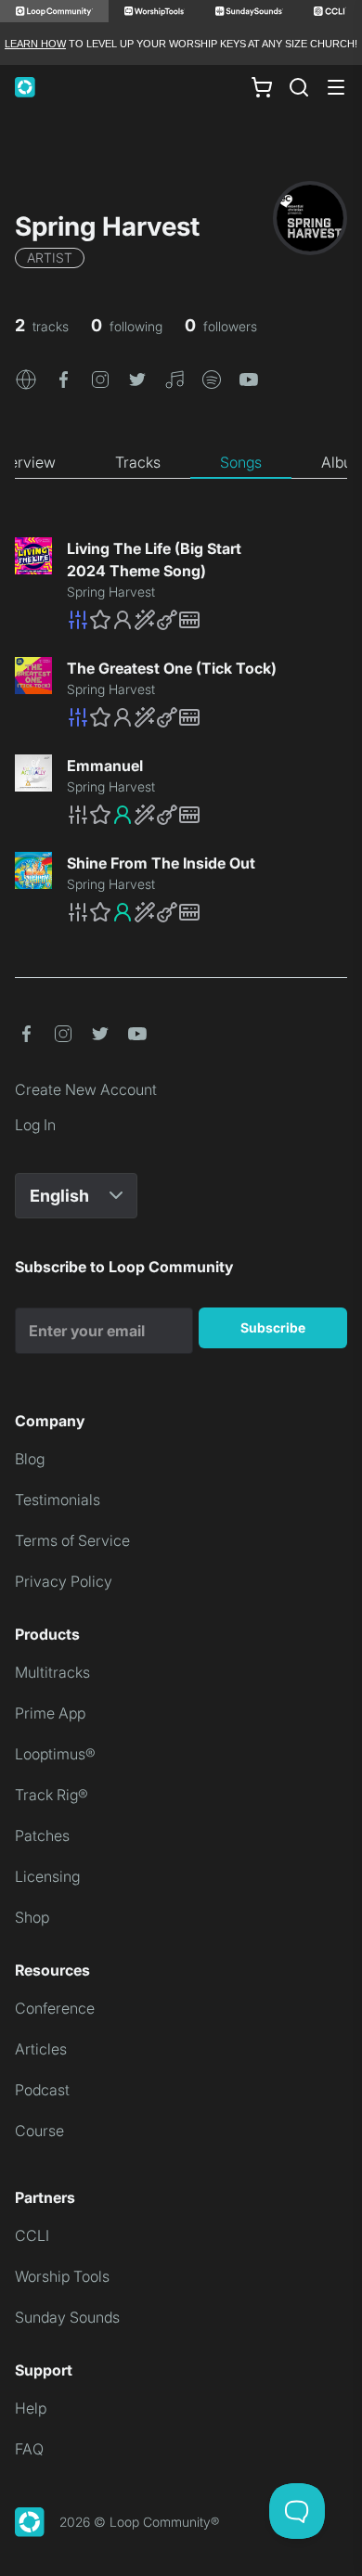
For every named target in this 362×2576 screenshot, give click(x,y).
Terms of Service (72, 1540)
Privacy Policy (64, 1581)
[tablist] (181, 463)
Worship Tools (62, 2276)
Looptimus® (55, 1754)
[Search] (299, 87)
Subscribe (273, 1327)
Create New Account (86, 1089)
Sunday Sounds (67, 2317)
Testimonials (58, 1500)
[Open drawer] (336, 87)
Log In (35, 1125)
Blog (30, 1459)
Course (39, 2131)
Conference (55, 2008)
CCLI (32, 2235)
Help (31, 2408)
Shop (32, 1917)
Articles (41, 2049)
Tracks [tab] (138, 462)
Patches (42, 1835)
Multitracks (52, 1672)
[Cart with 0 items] (262, 87)
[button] (26, 378)
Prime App (50, 1713)
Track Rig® (52, 1795)
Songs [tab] (241, 462)
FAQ (29, 2449)
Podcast (42, 2090)
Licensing (47, 1876)
